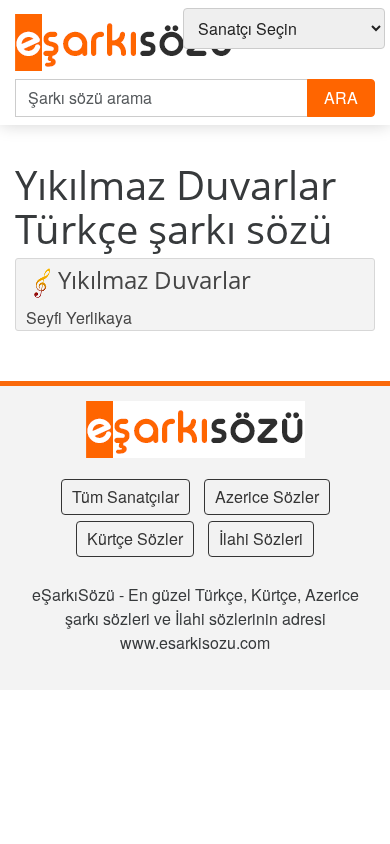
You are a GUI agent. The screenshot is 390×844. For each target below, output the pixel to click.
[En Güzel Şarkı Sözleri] (124, 43)
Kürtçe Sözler (135, 538)
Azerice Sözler (267, 496)
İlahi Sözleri (261, 538)
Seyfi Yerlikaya (79, 317)
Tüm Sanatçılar (125, 496)
